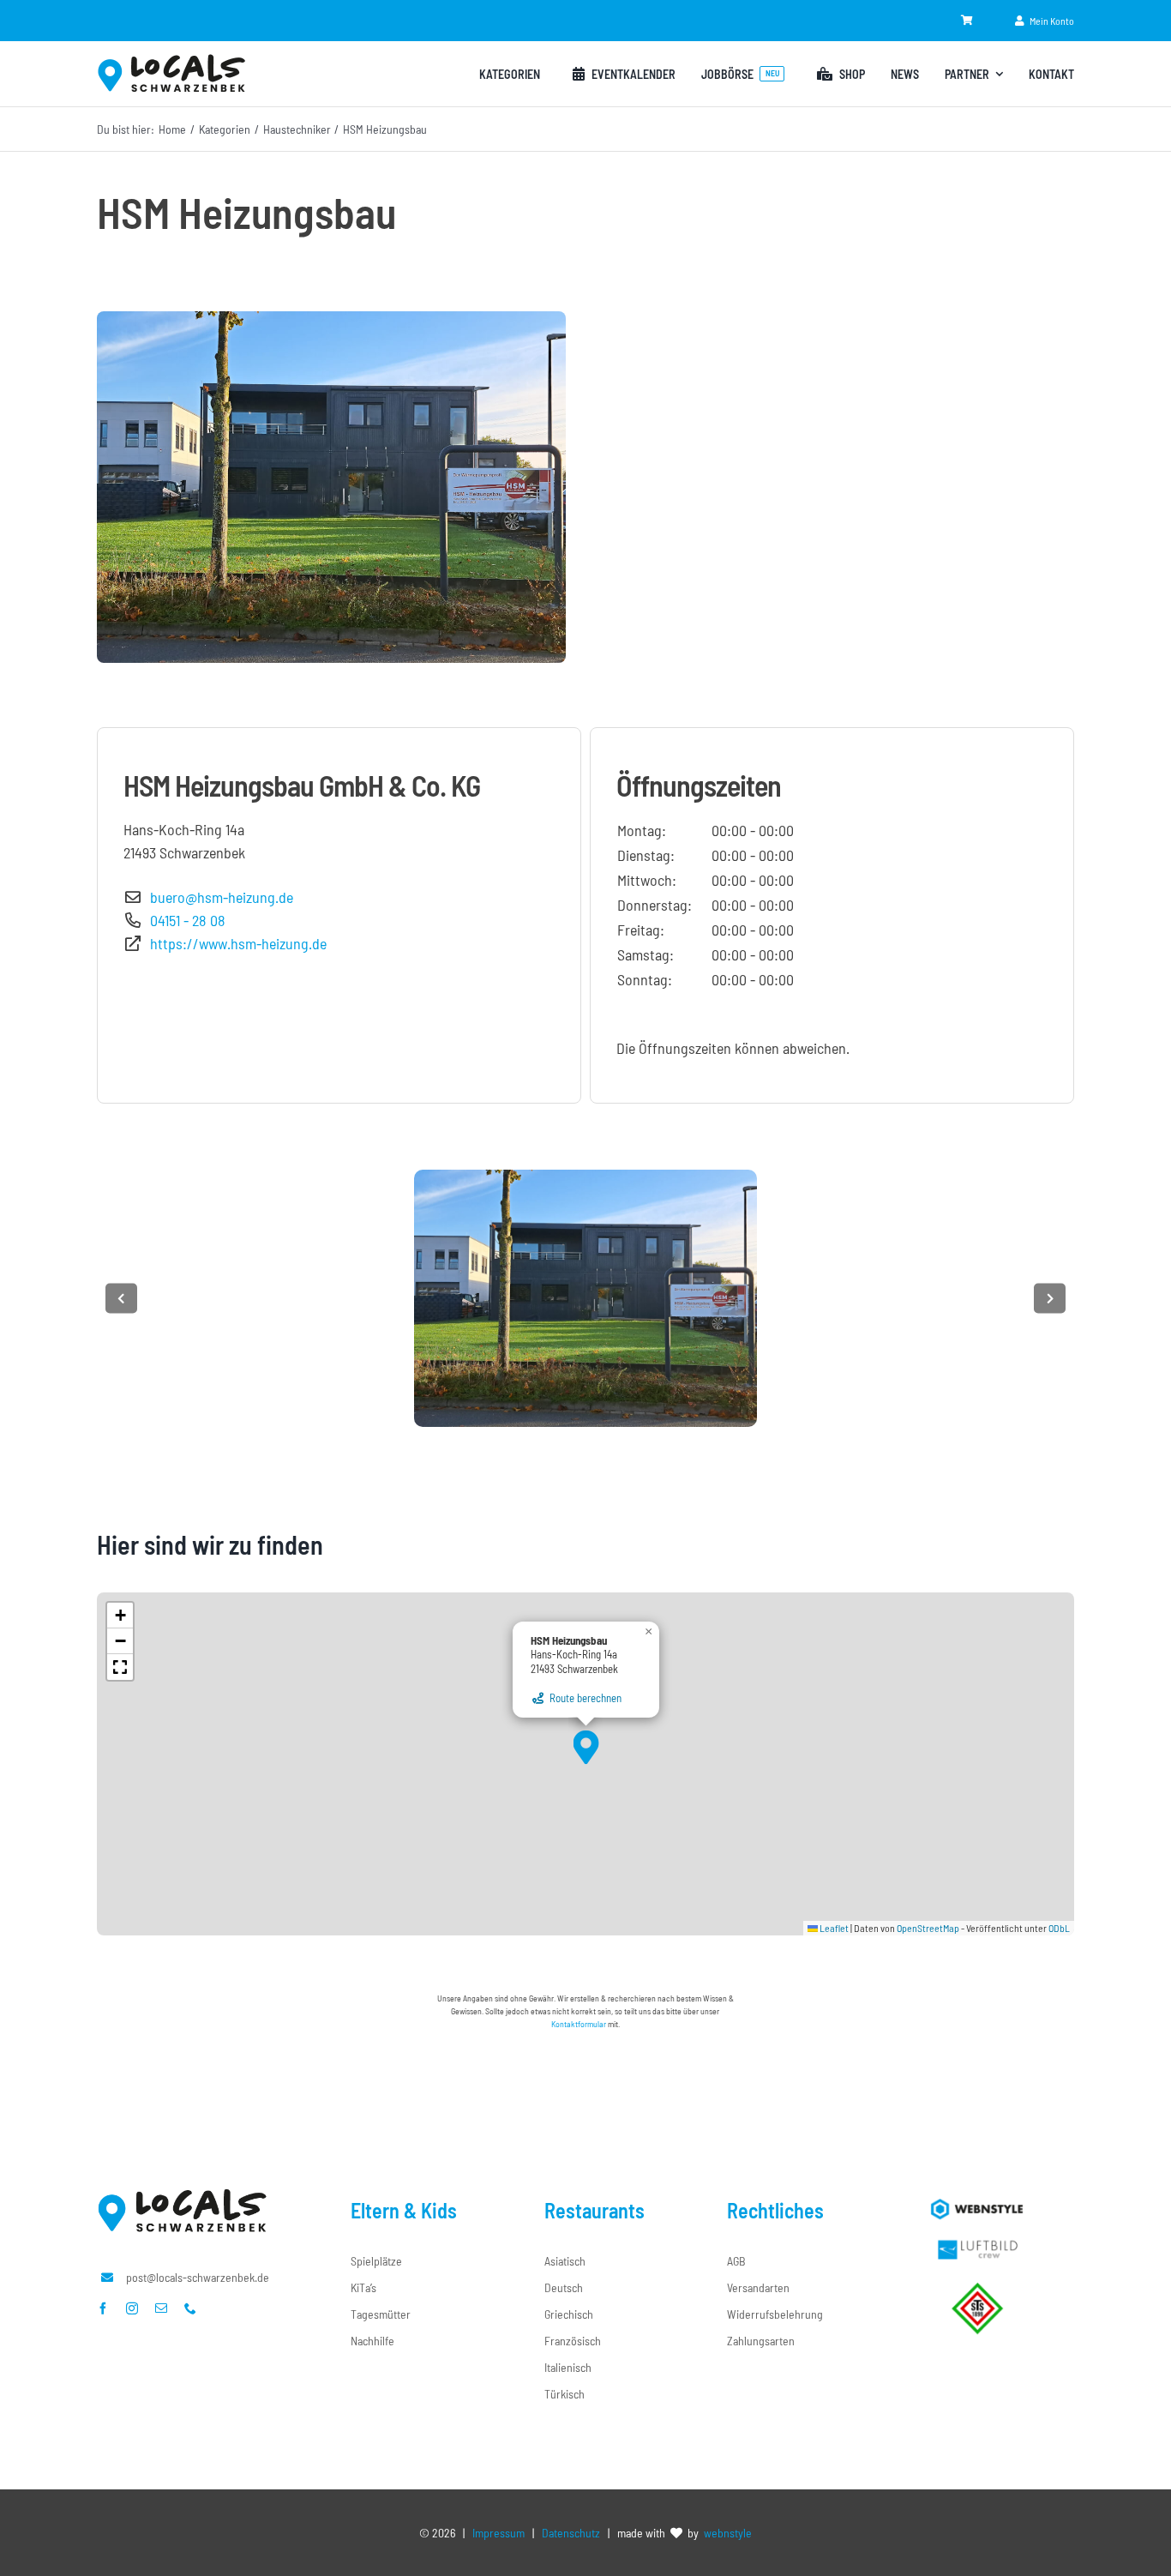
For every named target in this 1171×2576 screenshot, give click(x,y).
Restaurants (595, 2210)
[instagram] (132, 2308)
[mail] (161, 2308)
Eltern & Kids (404, 2210)
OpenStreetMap (928, 1928)
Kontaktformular (579, 2024)
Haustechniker (297, 129)
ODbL (1059, 1928)
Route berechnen (583, 1698)
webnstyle (728, 2533)
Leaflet (833, 1928)
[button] (586, 1747)
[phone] (190, 2308)
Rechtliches (775, 2210)
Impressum (498, 2533)
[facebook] (103, 2308)
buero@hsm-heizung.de (218, 897)
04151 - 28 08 (184, 920)
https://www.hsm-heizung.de (235, 943)
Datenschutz (571, 2533)
